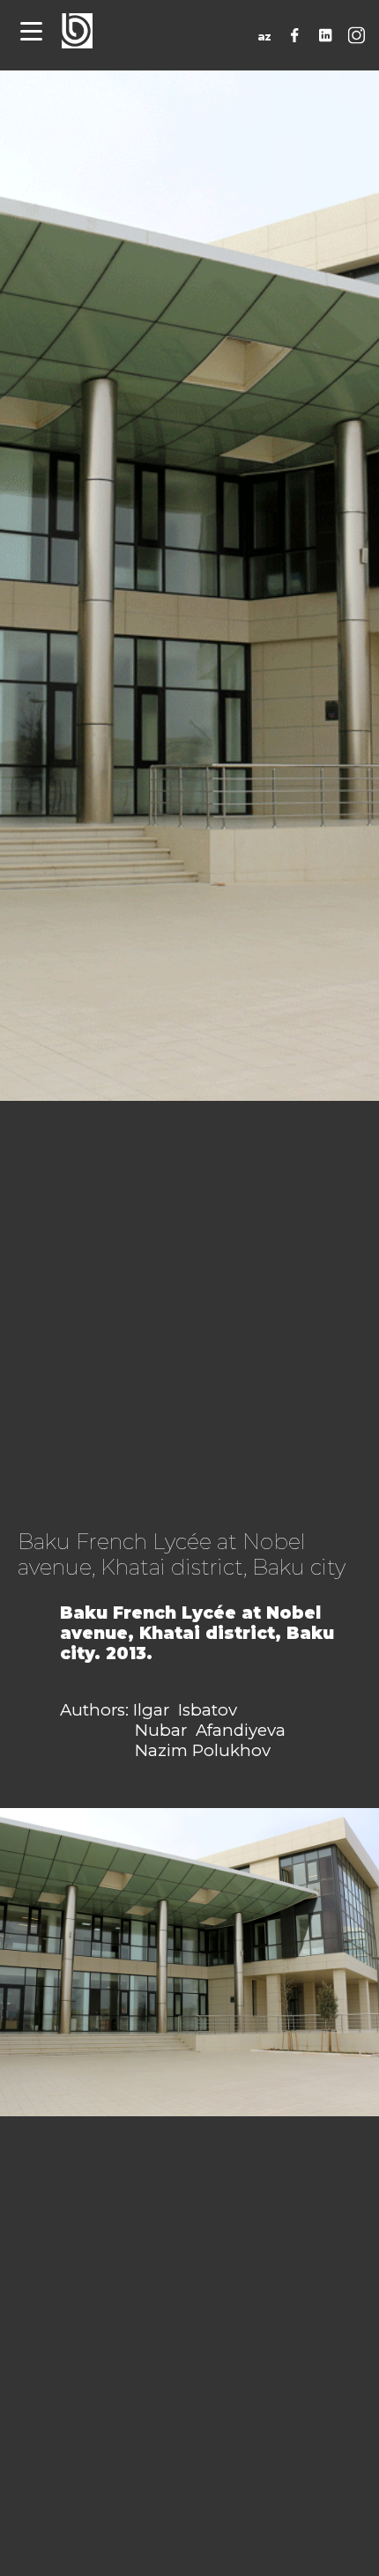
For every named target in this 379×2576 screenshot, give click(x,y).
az (264, 37)
